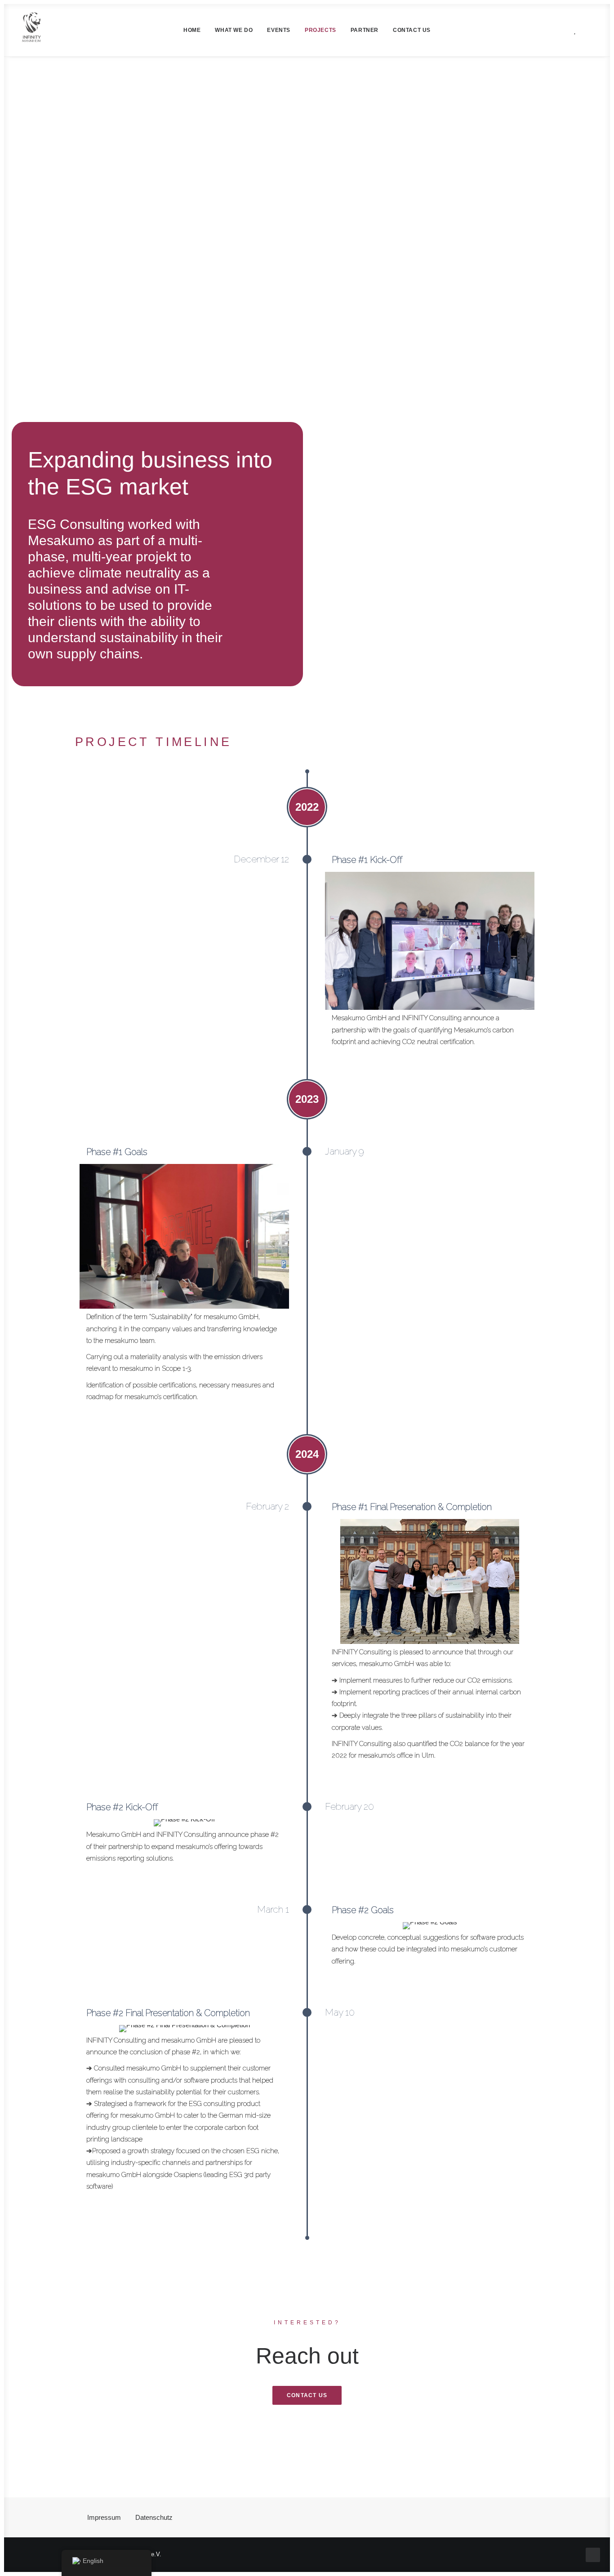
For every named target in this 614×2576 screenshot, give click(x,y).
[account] (557, 30)
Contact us (412, 30)
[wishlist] (573, 30)
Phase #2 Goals (363, 1910)
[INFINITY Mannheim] (32, 30)
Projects (320, 30)
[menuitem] (192, 30)
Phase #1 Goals (117, 1152)
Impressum (104, 2517)
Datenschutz (154, 2517)
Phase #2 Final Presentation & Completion (168, 2013)
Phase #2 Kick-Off (122, 1807)
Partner (365, 30)
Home (192, 30)
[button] (527, 30)
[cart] (588, 30)
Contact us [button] (307, 2395)
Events (279, 30)
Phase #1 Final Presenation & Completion (412, 1507)
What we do (234, 30)
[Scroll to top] (593, 2554)
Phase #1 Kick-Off (367, 860)
